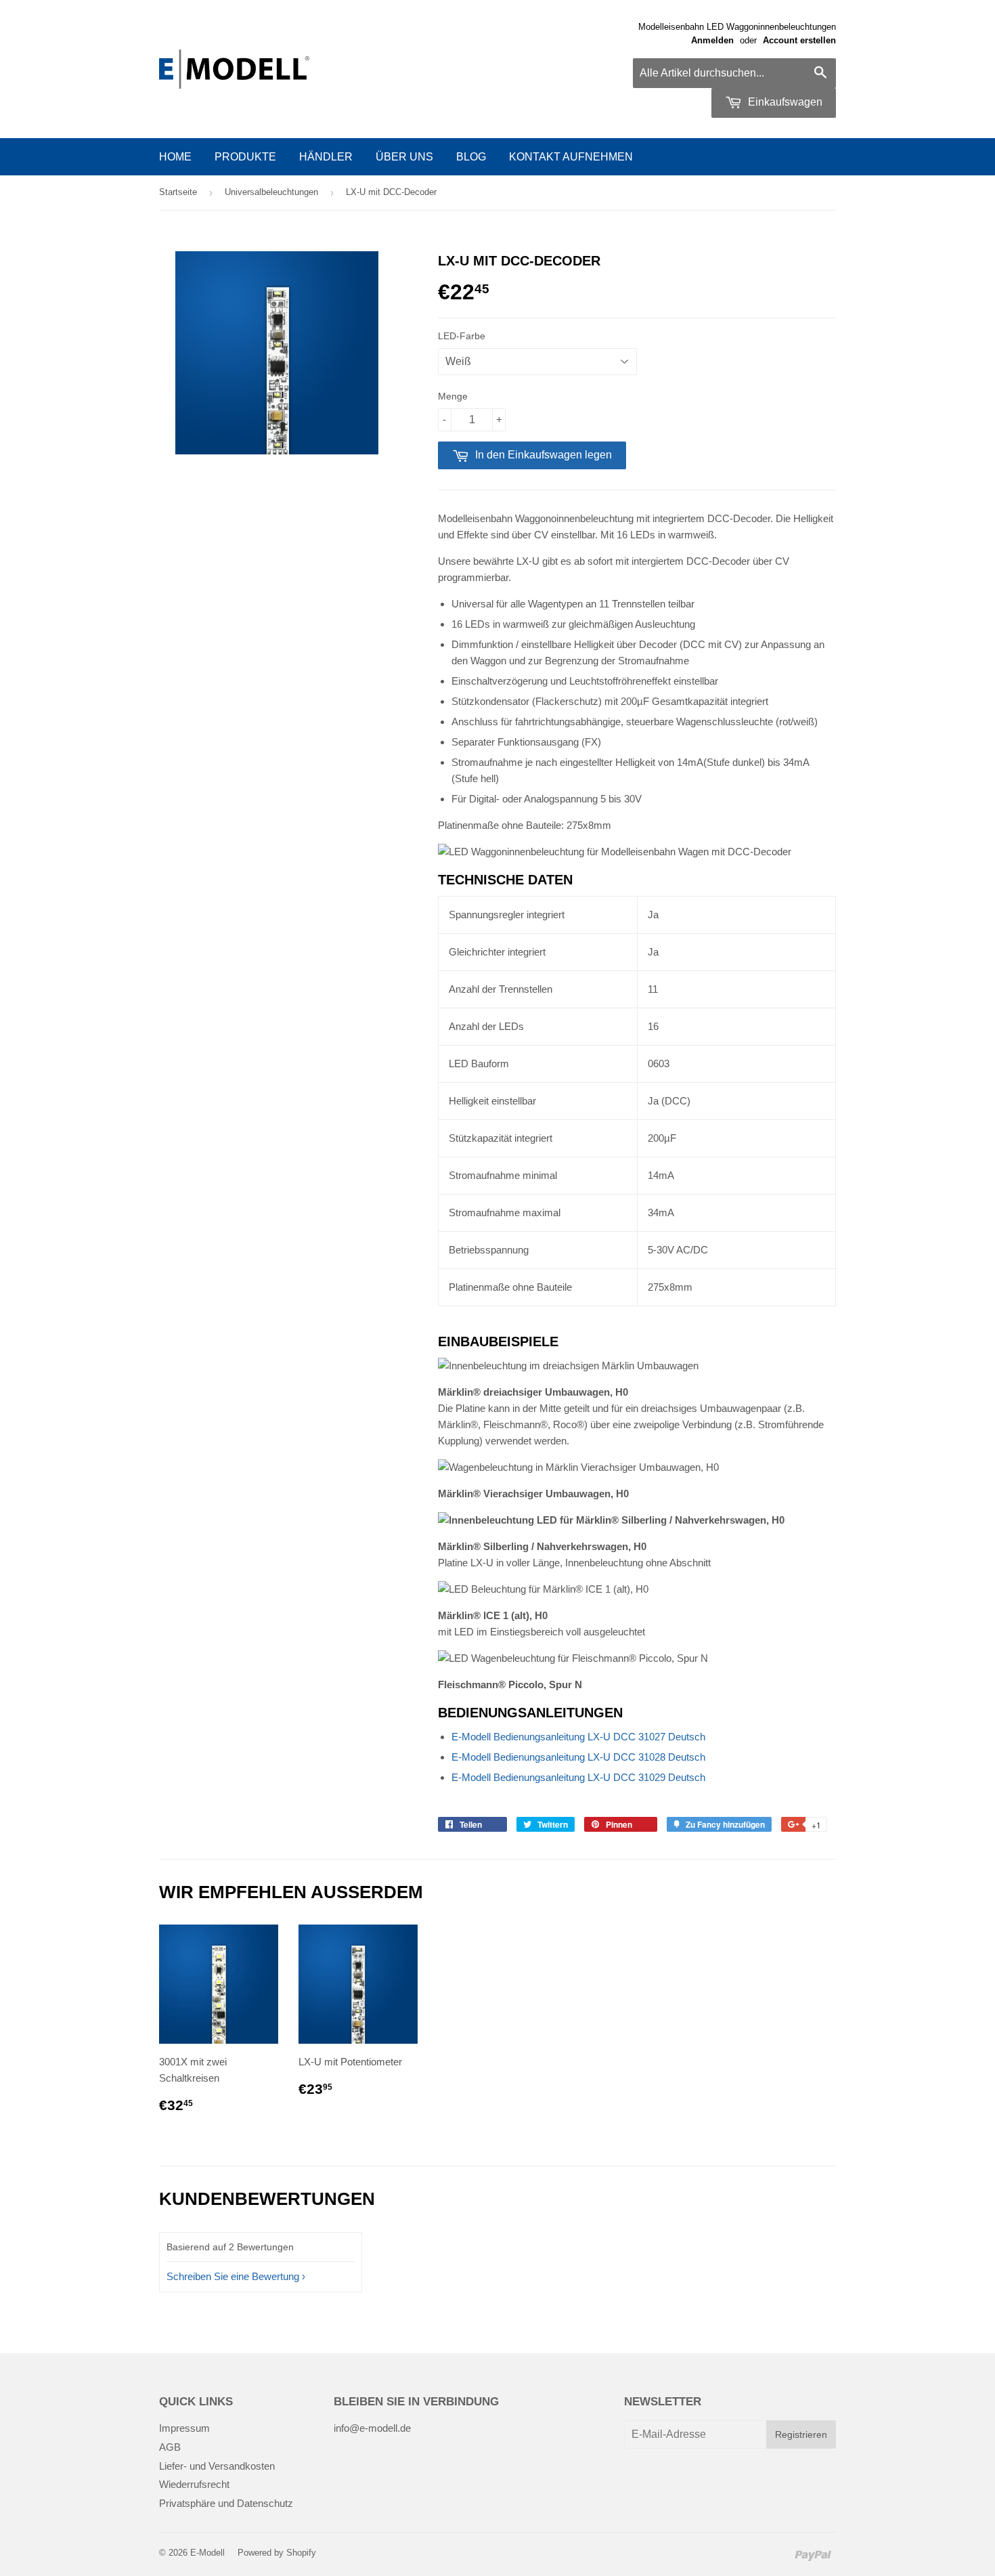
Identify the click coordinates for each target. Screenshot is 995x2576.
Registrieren (801, 2434)
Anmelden (712, 40)
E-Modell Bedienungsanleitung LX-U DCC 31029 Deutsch (578, 1777)
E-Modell (207, 2553)
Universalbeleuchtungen (271, 192)
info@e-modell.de (372, 2428)
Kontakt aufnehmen (571, 157)
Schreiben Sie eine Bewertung (233, 2276)
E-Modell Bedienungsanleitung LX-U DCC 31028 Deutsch (578, 1757)
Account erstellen (799, 40)
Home (175, 157)
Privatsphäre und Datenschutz (226, 2503)
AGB (170, 2447)
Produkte (245, 157)
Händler (326, 157)
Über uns (404, 157)
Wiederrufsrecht (194, 2484)
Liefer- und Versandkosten (217, 2466)
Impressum (184, 2428)
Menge (453, 396)
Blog (471, 157)
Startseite (178, 192)
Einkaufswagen (784, 102)
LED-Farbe (462, 336)
